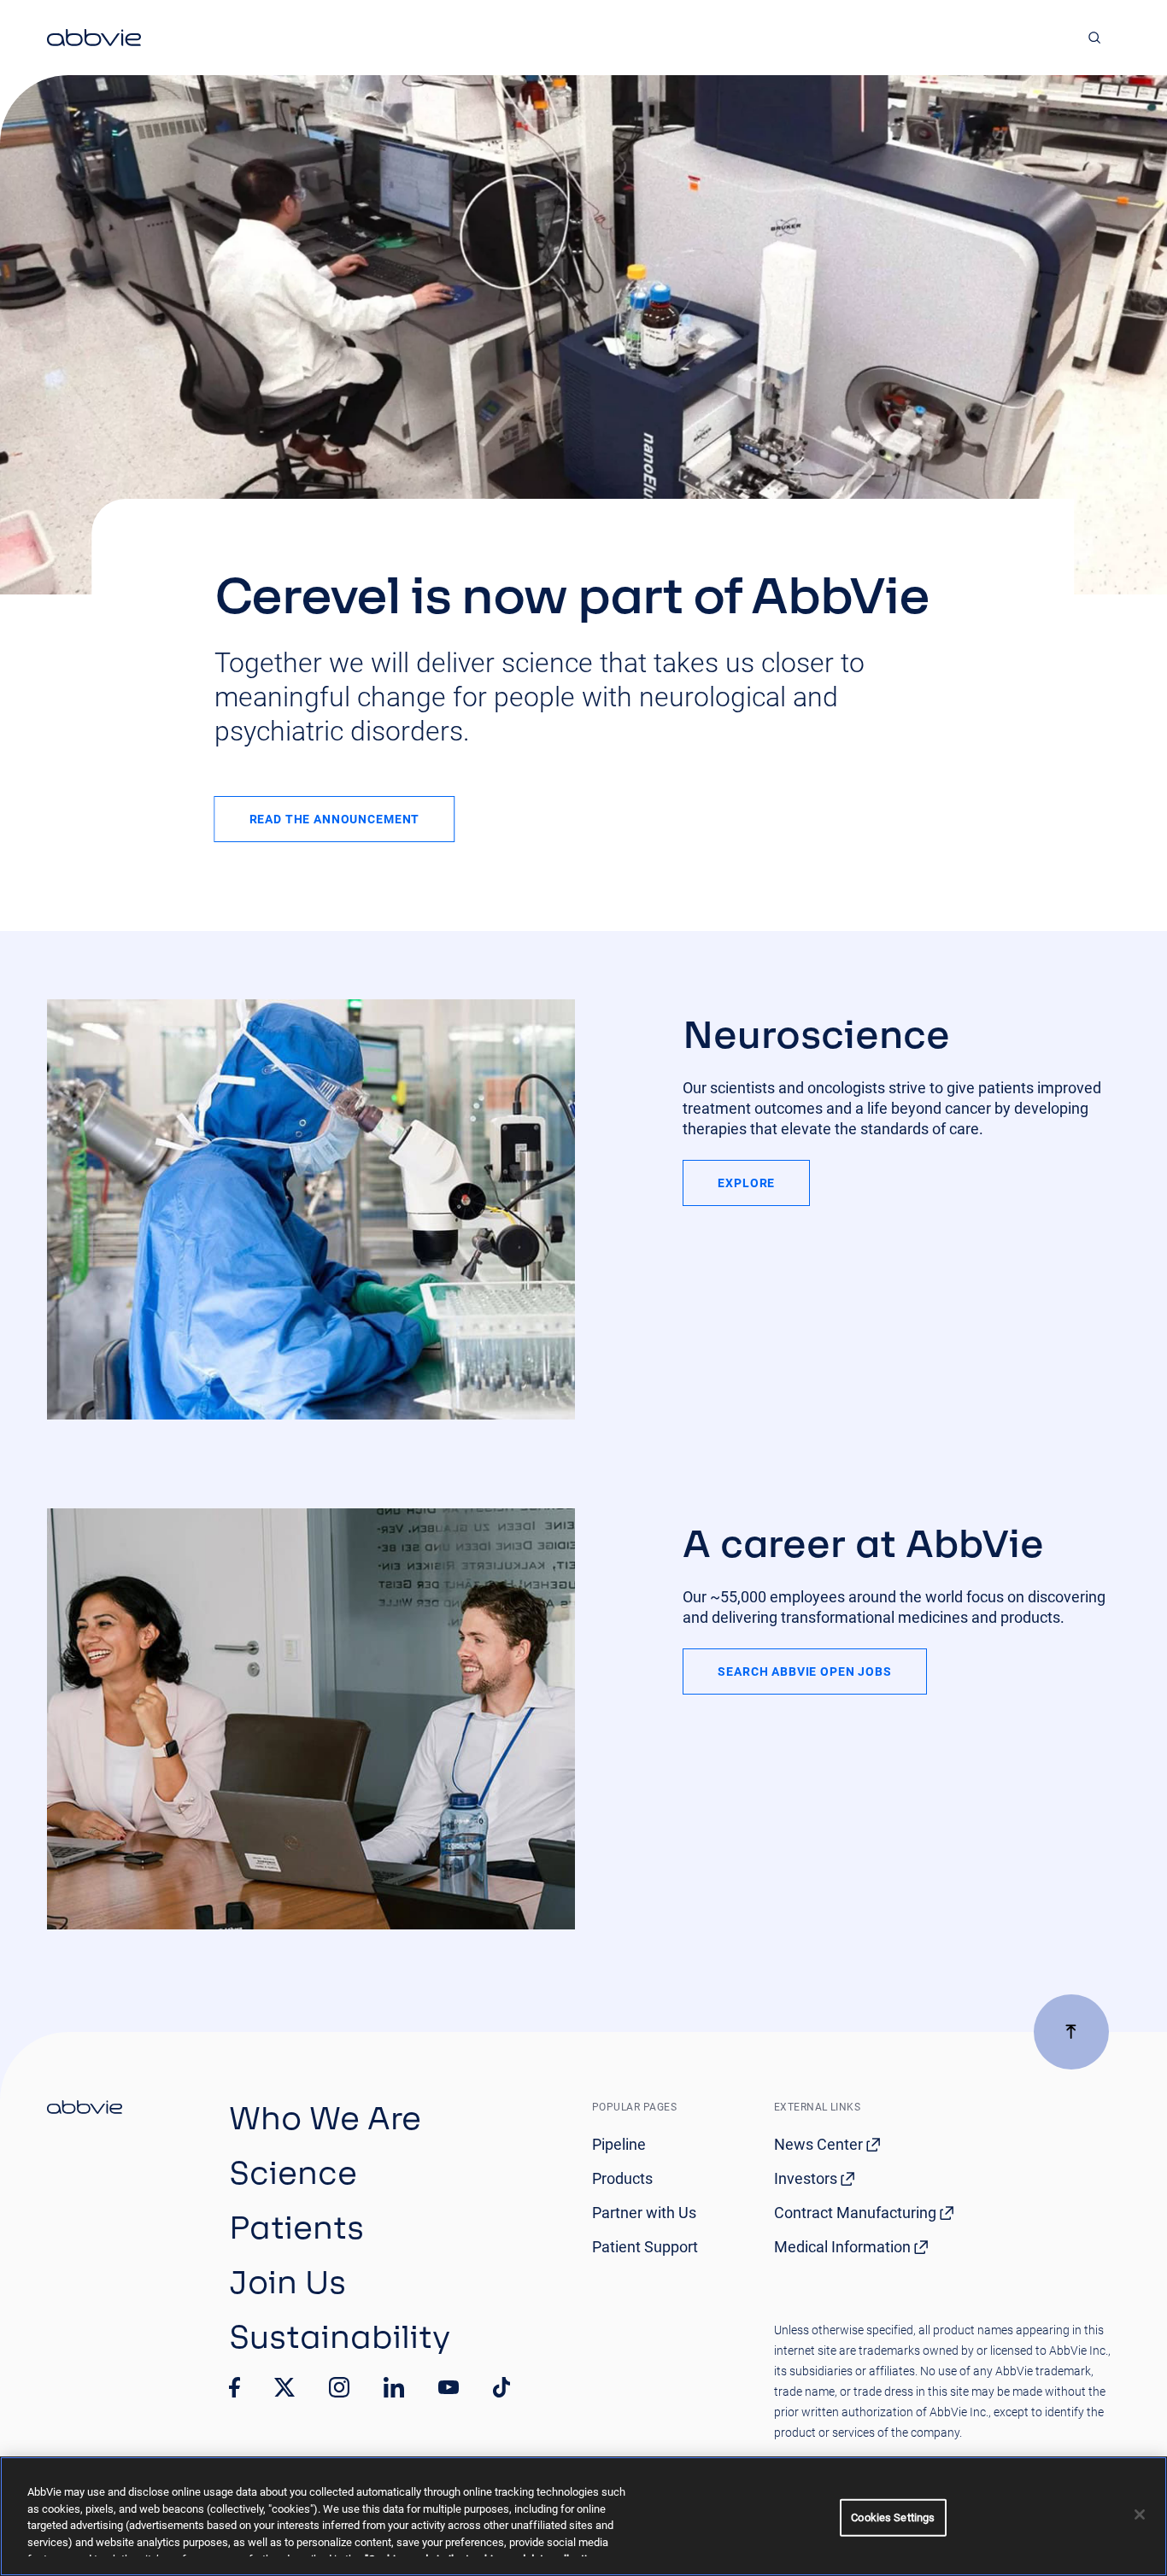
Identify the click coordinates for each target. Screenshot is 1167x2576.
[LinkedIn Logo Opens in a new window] (394, 2387)
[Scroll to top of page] (1071, 2032)
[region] (583, 2516)
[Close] (1140, 2515)
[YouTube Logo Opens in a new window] (449, 2388)
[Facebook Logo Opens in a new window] (235, 2387)
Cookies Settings (893, 2517)
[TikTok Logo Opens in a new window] (501, 2387)
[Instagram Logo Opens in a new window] (339, 2387)
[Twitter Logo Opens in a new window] (284, 2387)
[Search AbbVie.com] (1095, 38)
